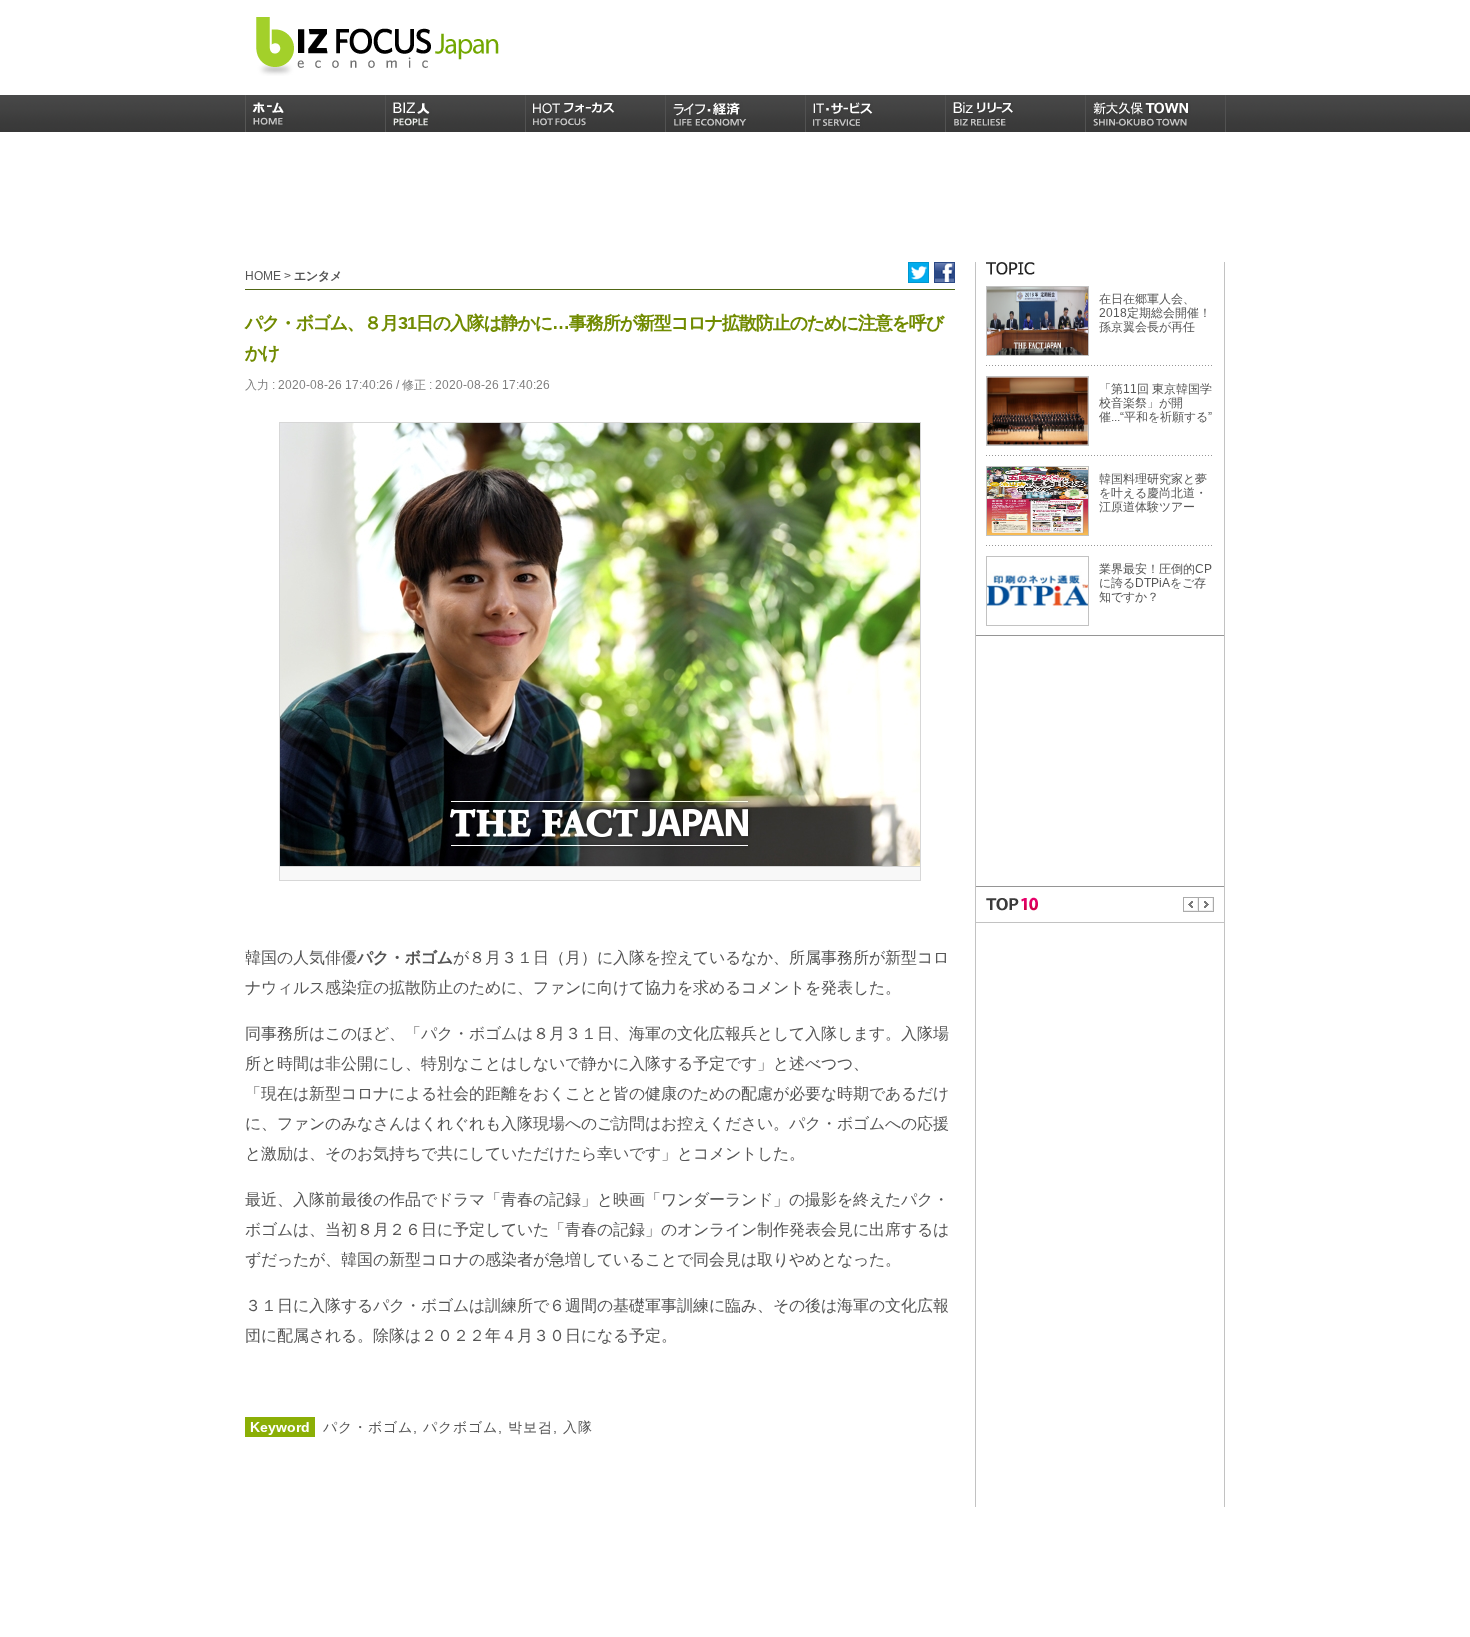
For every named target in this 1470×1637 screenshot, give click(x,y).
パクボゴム (458, 1427)
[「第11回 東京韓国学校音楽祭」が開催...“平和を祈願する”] (1037, 410)
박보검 (528, 1427)
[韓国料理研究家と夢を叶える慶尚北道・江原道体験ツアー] (1037, 500)
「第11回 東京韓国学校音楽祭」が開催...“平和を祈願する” (1155, 403)
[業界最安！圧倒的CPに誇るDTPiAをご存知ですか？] (1037, 590)
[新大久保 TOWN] (1156, 113)
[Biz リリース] (1016, 113)
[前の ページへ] (1191, 904)
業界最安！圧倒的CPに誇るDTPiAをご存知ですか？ (1155, 583)
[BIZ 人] (456, 113)
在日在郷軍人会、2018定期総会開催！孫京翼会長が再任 (1155, 313)
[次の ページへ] (1206, 904)
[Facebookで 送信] (944, 272)
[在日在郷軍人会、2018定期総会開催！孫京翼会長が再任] (1037, 320)
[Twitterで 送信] (918, 272)
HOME (263, 276)
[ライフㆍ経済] (736, 113)
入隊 (575, 1427)
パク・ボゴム (368, 1427)
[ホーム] (316, 113)
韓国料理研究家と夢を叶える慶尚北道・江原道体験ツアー (1153, 493)
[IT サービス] (876, 113)
